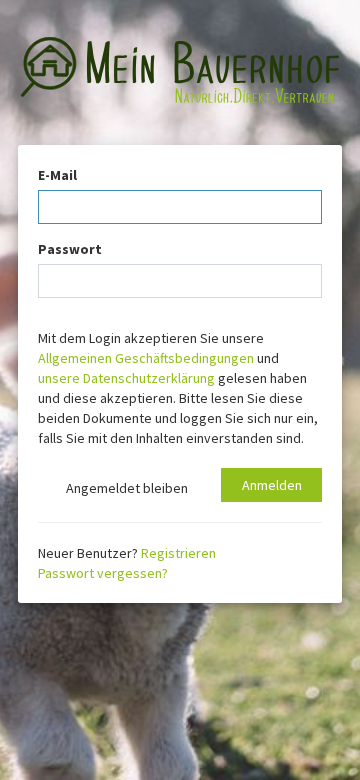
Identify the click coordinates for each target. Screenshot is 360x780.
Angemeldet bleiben (124, 488)
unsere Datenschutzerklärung (126, 378)
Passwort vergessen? (103, 573)
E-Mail (57, 175)
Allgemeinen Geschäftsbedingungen (146, 358)
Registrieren (178, 553)
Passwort (70, 249)
